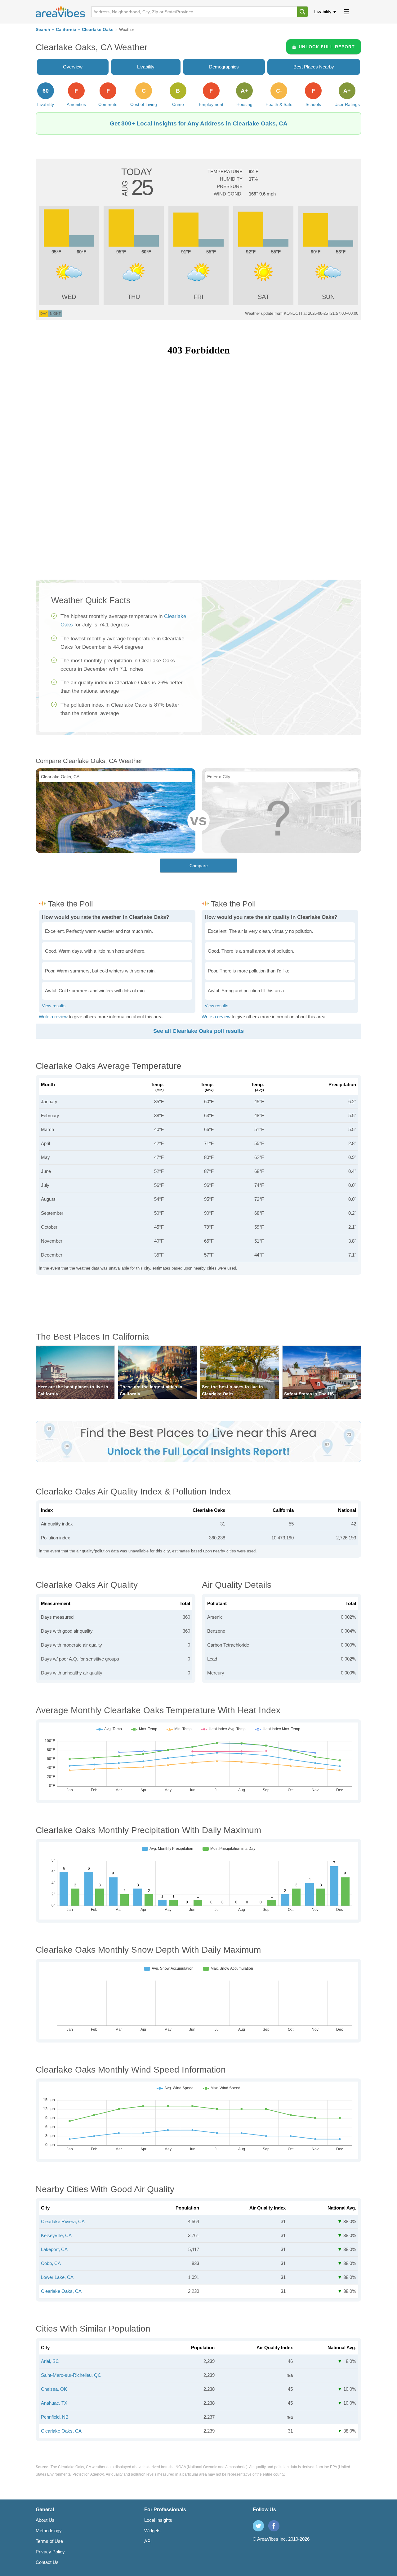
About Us (45, 2520)
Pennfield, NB (55, 2417)
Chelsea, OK (54, 2389)
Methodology (49, 2531)
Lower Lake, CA (57, 2277)
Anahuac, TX (54, 2403)
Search (43, 30)
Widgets (152, 2531)
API (148, 2541)
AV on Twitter (258, 2526)
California (66, 30)
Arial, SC (50, 2361)
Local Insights (158, 2520)
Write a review (53, 1017)
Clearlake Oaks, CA (61, 2291)
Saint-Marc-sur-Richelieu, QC (71, 2375)
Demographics (224, 67)
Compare (199, 866)
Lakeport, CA (54, 2249)
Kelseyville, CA (56, 2235)
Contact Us (47, 2562)
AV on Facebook (274, 2526)
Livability (323, 12)
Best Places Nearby (314, 67)
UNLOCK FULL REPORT (327, 47)
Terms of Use (49, 2541)
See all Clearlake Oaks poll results (198, 1031)
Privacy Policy (50, 2552)
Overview (73, 67)
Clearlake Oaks (98, 30)
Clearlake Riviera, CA (63, 2221)
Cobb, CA (51, 2263)
